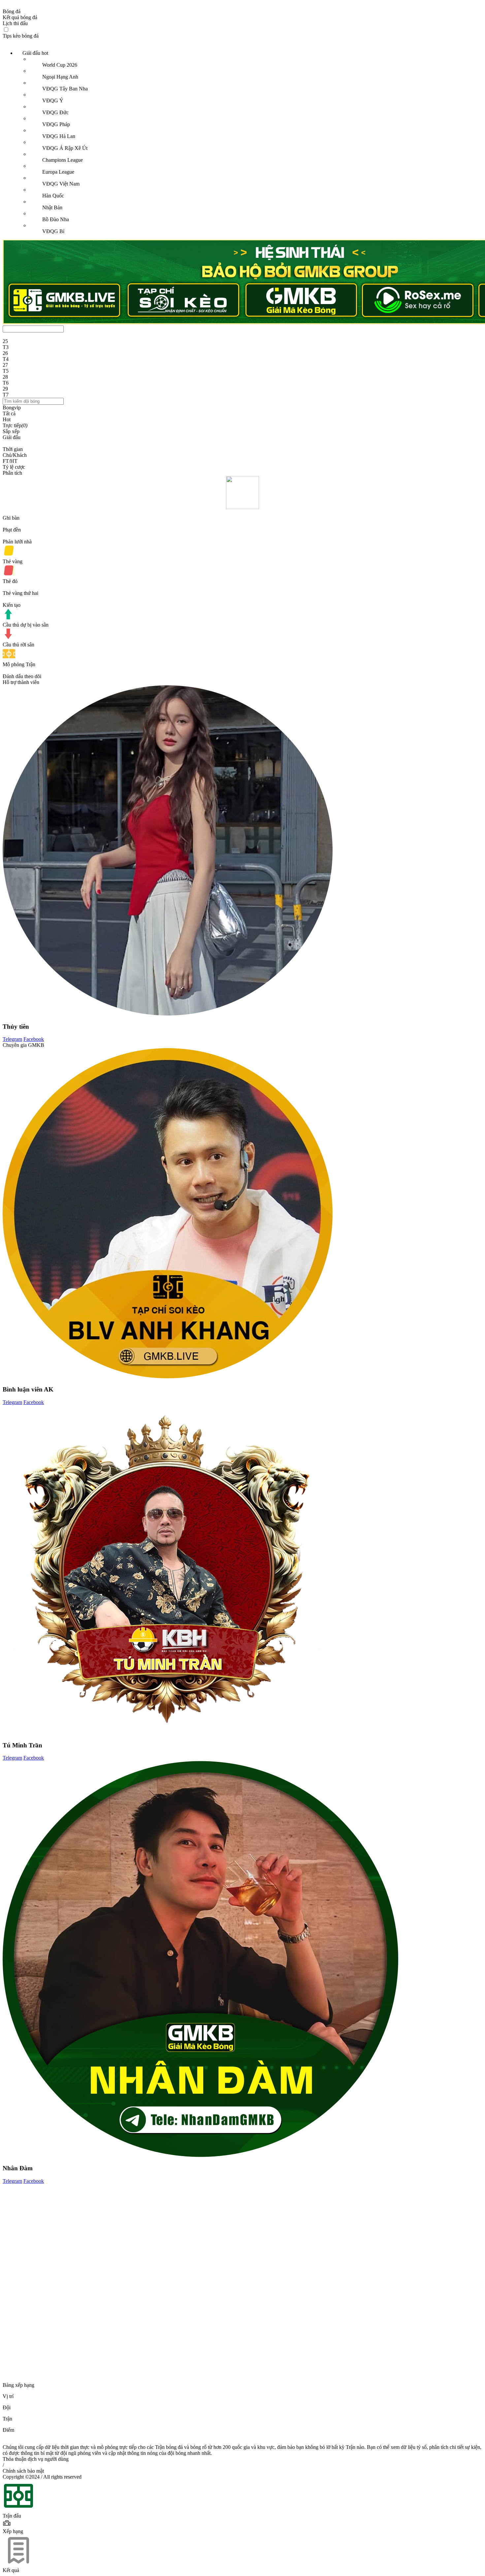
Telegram (12, 1039)
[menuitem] (249, 142)
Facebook (34, 1039)
